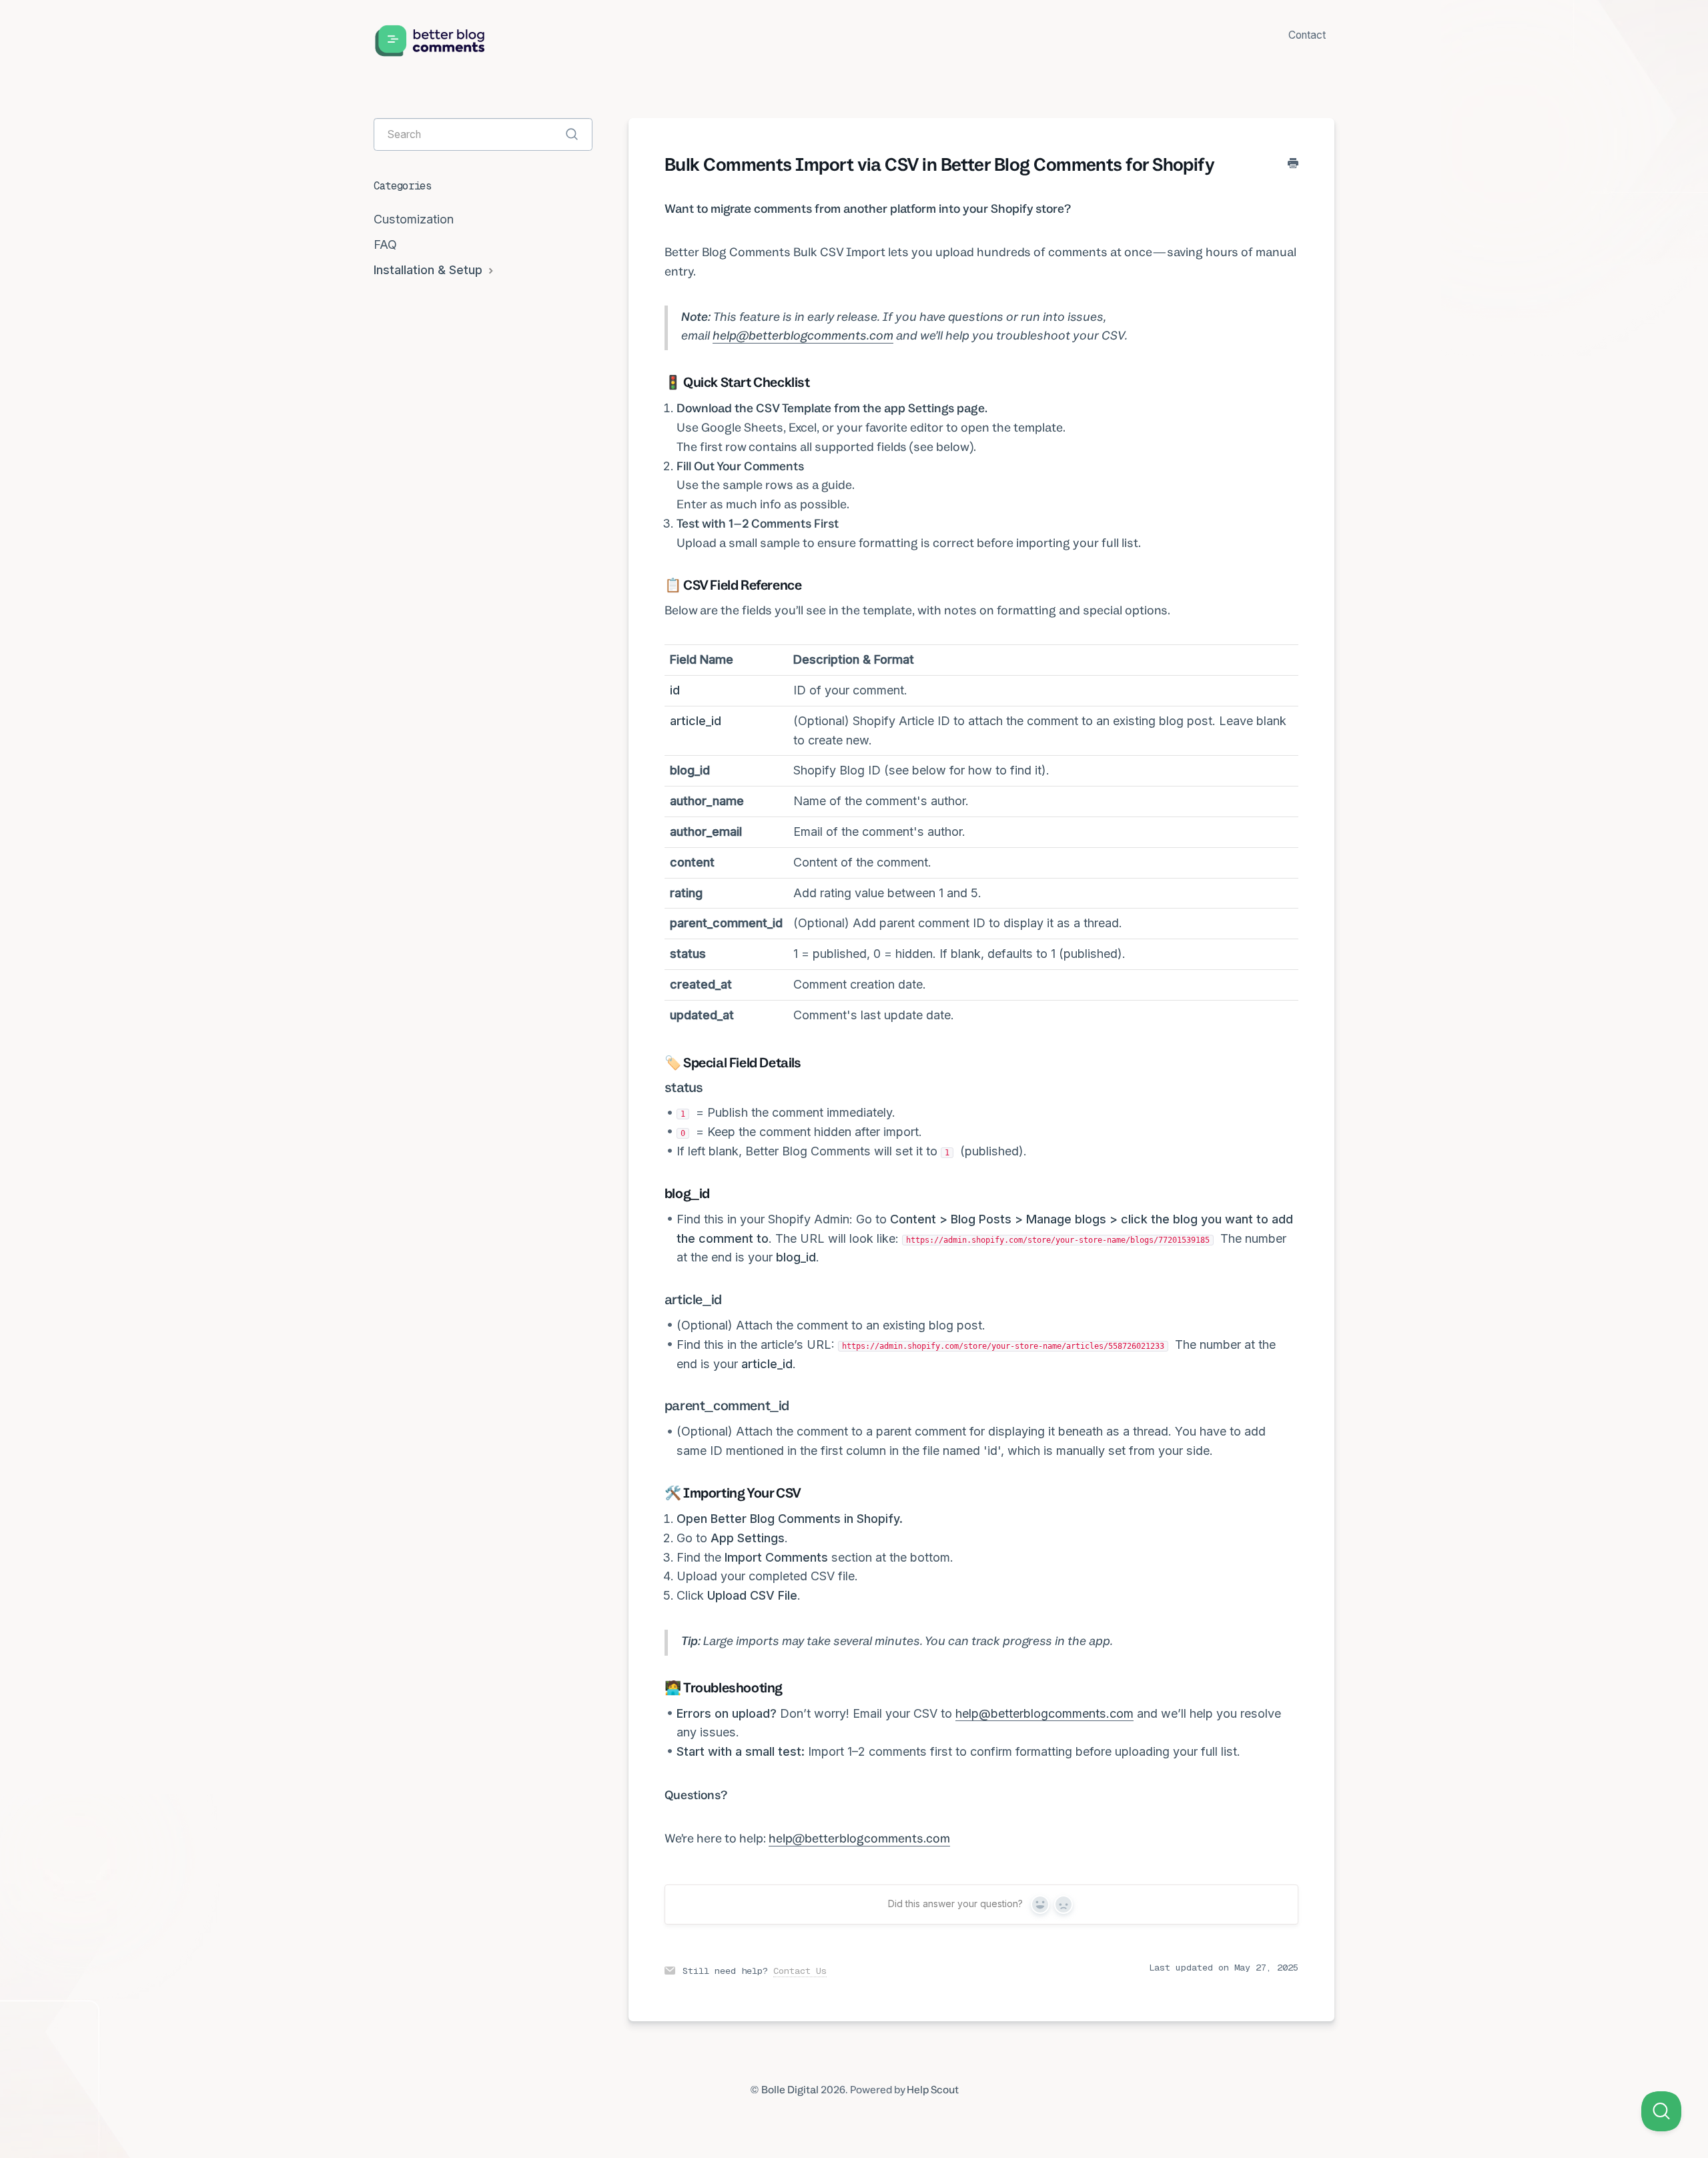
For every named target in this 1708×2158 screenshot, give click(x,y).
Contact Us (800, 1971)
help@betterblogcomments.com (803, 335)
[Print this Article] (1293, 164)
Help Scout (933, 2090)
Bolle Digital (790, 2090)
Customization (414, 219)
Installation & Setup (430, 270)
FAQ (385, 244)
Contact (1307, 35)
